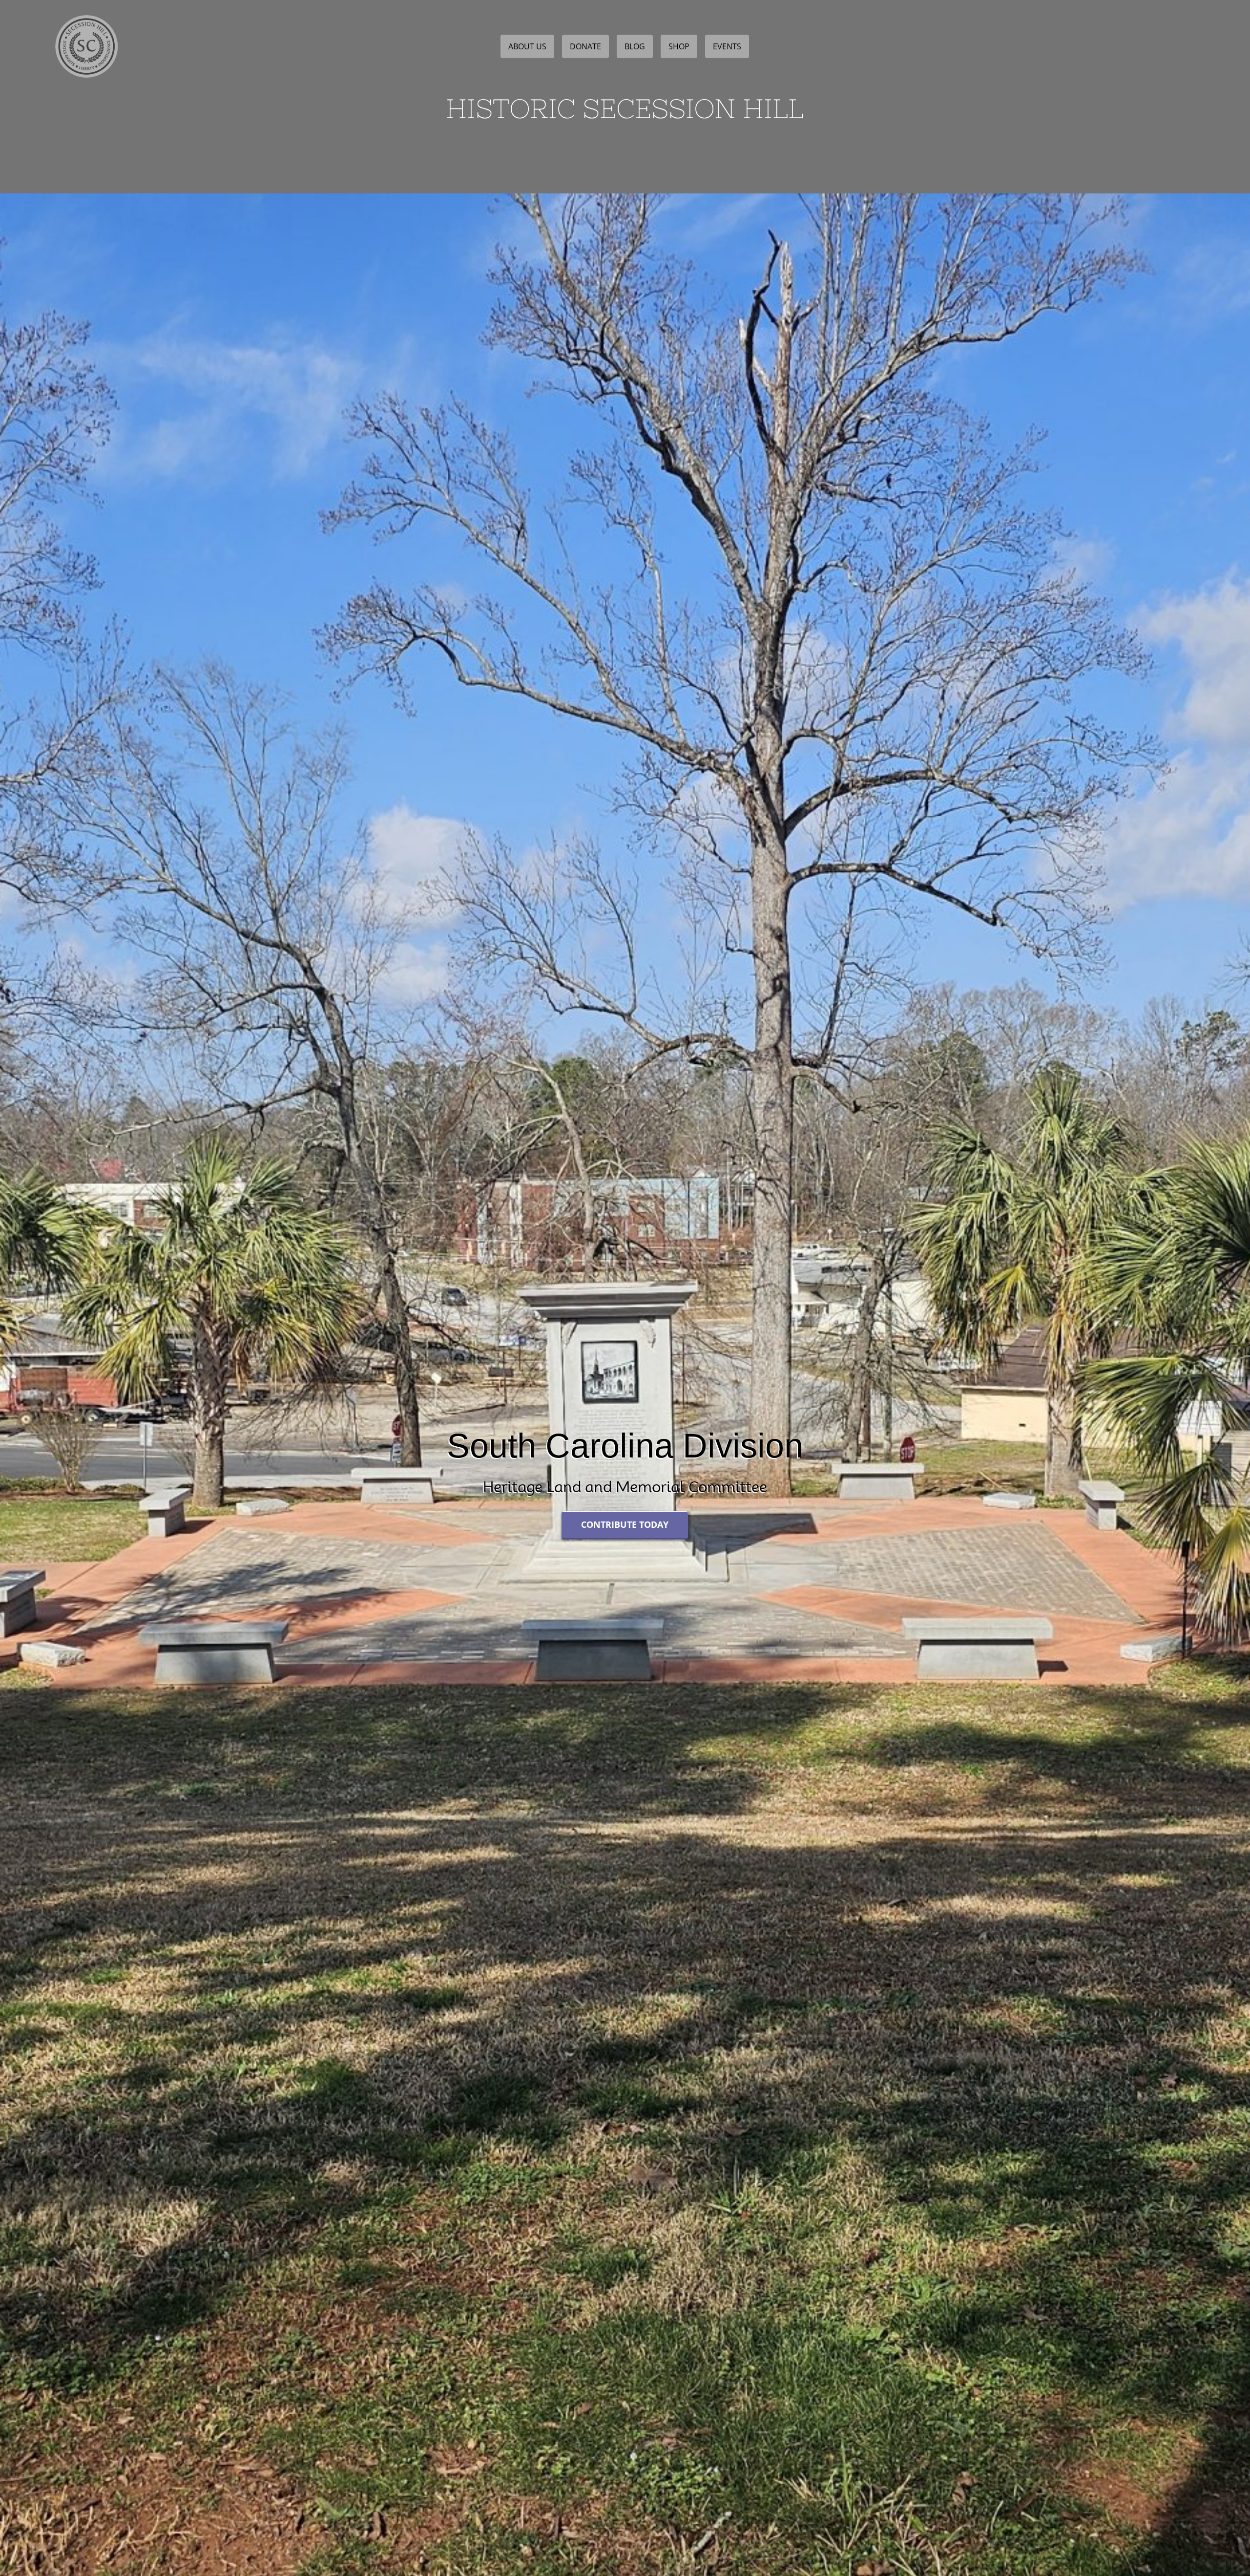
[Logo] (86, 13)
